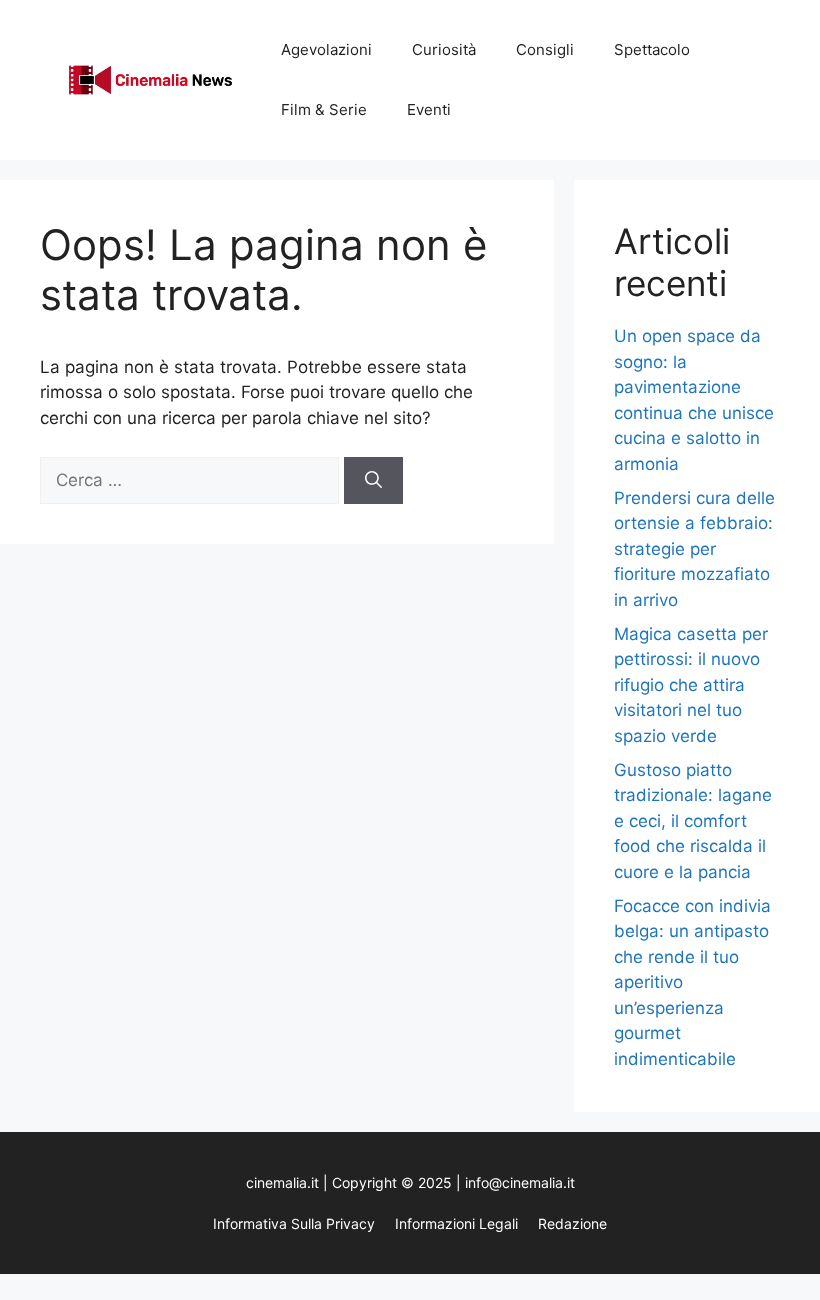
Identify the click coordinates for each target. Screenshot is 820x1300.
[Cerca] (373, 481)
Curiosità (444, 49)
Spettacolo (652, 49)
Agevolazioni (326, 49)
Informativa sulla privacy (294, 1223)
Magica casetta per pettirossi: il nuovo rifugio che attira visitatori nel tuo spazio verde (691, 685)
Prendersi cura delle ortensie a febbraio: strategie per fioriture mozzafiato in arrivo (694, 549)
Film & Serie (324, 109)
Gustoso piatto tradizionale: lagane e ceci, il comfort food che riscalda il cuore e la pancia (693, 821)
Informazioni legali (456, 1223)
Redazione (572, 1223)
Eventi (429, 109)
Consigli (545, 49)
